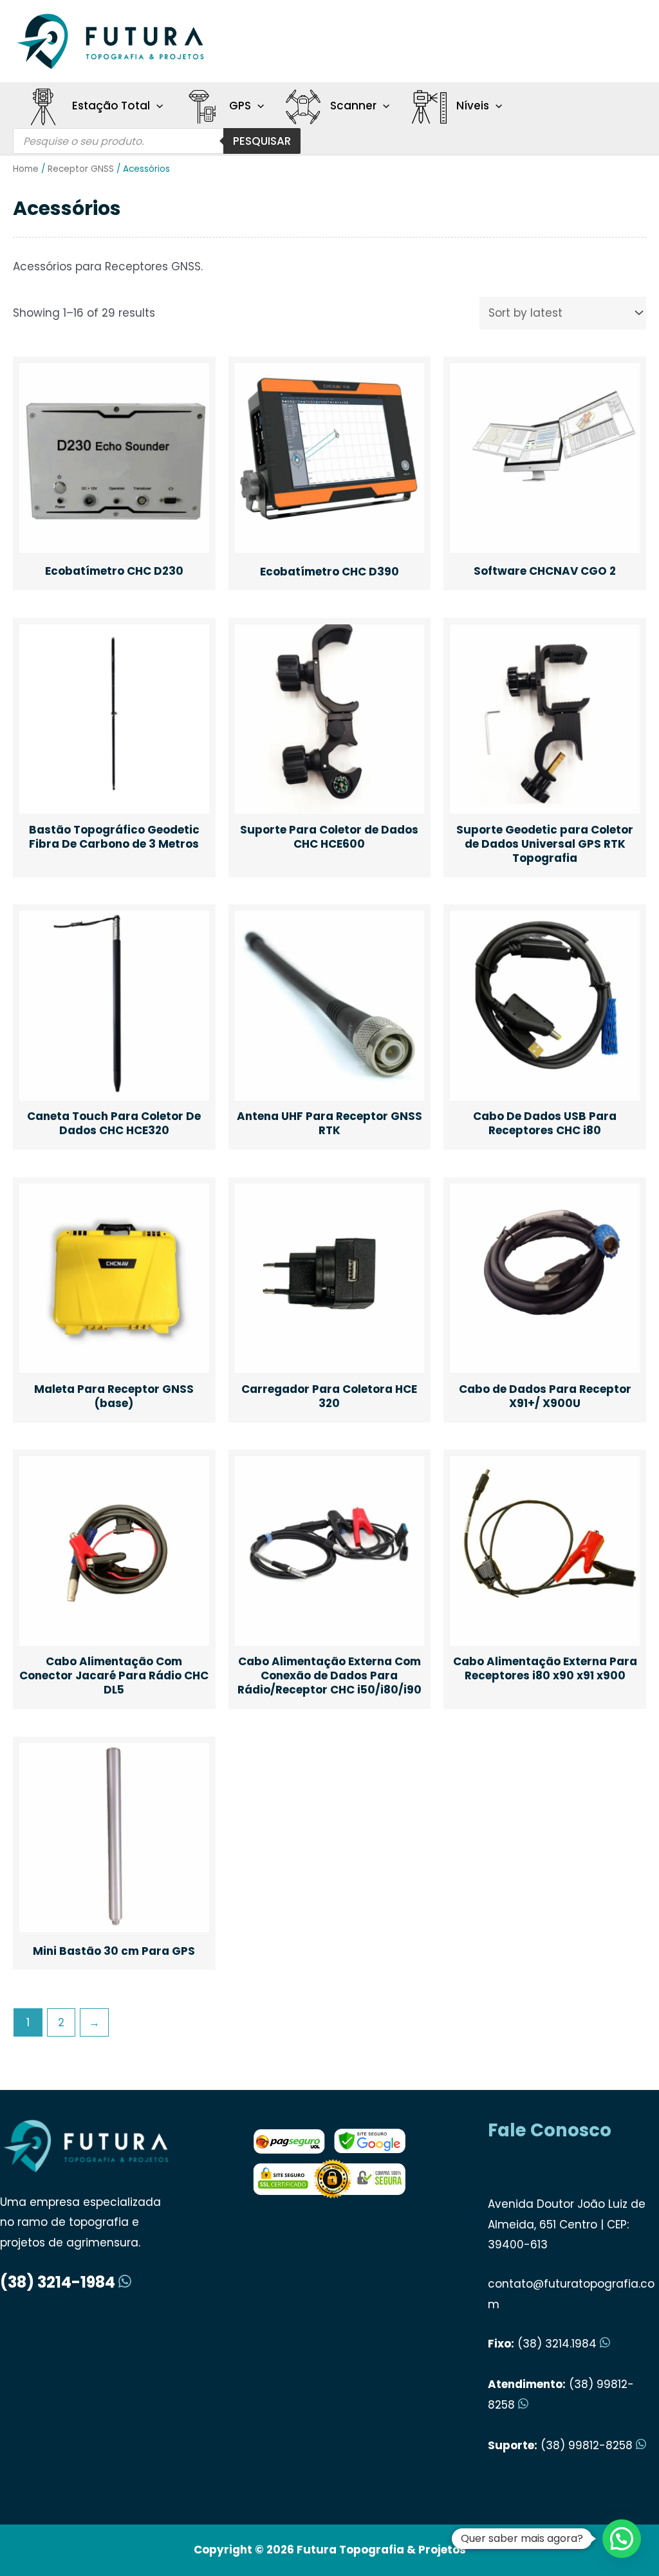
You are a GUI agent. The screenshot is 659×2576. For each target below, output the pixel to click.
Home (26, 169)
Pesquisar (262, 141)
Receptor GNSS (81, 169)
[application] (156, 106)
